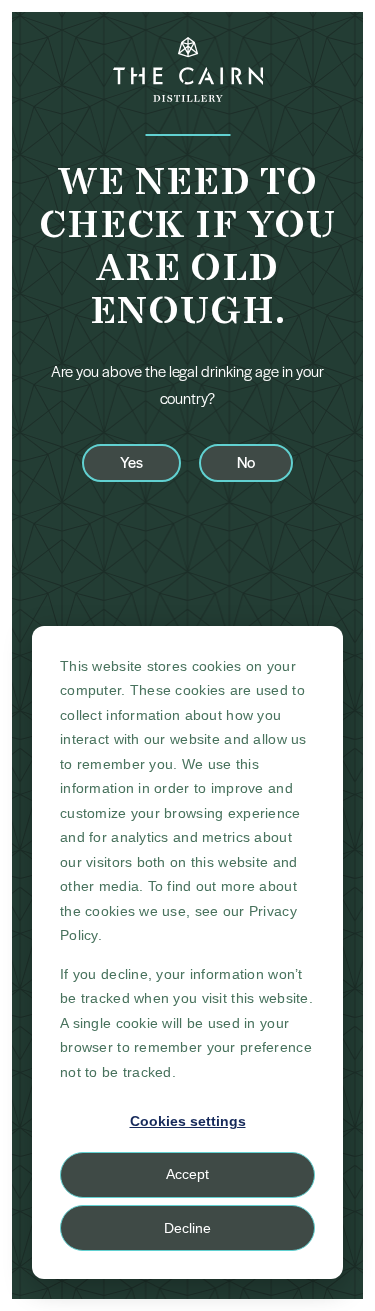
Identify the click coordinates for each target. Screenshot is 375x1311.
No (246, 461)
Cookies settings (188, 1121)
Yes (131, 461)
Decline (187, 1228)
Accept (187, 1174)
